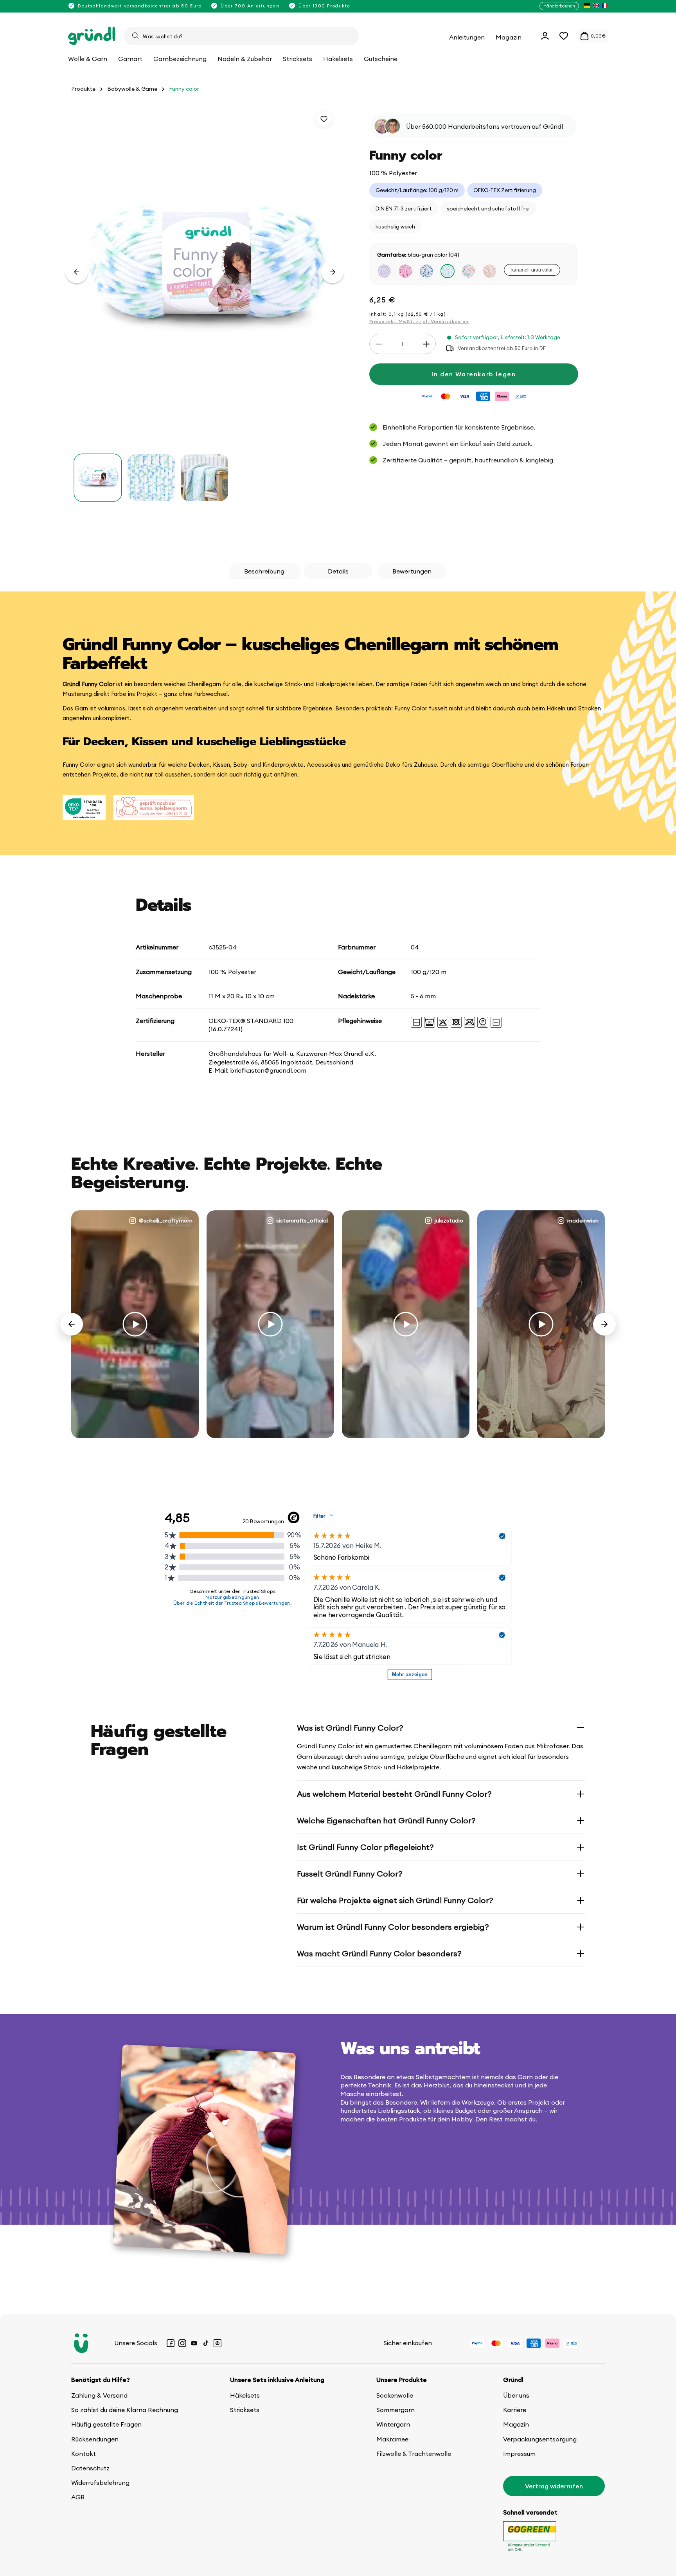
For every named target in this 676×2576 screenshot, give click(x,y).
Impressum (519, 2454)
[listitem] (587, 6)
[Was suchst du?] (135, 36)
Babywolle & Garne (132, 89)
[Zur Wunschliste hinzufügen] (324, 119)
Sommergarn (396, 2410)
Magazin (516, 2424)
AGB (78, 2497)
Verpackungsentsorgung (540, 2439)
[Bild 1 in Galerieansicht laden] (98, 478)
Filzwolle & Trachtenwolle (414, 2454)
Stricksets (245, 2410)
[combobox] (241, 36)
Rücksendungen (95, 2439)
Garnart (130, 59)
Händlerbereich (559, 6)
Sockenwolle (395, 2395)
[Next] (604, 1324)
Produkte (83, 89)
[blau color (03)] (426, 271)
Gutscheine (381, 59)
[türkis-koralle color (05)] (469, 271)
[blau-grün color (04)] (448, 271)
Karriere (515, 2410)
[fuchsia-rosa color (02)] (405, 271)
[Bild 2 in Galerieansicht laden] (151, 478)
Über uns (516, 2395)
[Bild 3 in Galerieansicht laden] (205, 478)
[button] (564, 36)
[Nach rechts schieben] (333, 272)
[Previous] (72, 1324)
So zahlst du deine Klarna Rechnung (125, 2410)
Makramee (392, 2439)
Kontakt (84, 2454)
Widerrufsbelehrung (100, 2483)
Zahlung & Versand (99, 2395)
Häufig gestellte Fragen (106, 2424)
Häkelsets (245, 2395)
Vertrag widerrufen (554, 2486)
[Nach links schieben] (77, 272)
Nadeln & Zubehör (245, 59)
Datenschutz (90, 2468)
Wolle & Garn (88, 59)
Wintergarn (393, 2424)
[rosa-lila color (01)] (384, 271)
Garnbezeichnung (180, 59)
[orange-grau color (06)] (490, 271)
